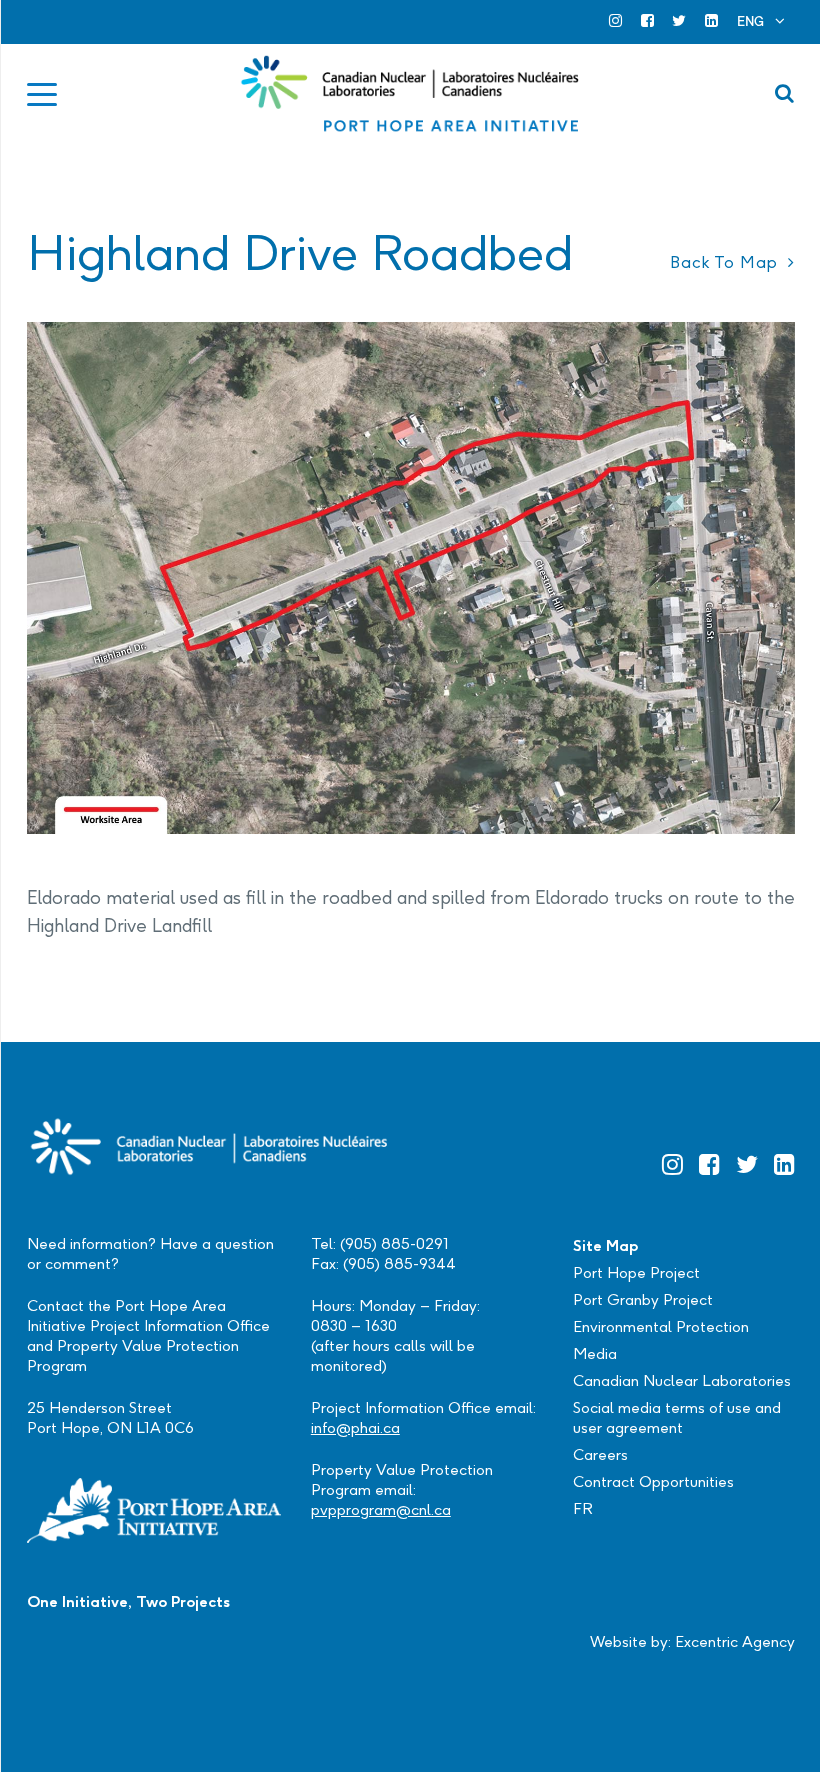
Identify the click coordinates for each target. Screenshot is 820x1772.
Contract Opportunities (653, 1481)
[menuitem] (761, 21)
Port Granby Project (643, 1299)
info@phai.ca (355, 1427)
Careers (600, 1454)
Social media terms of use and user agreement (677, 1417)
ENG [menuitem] (750, 21)
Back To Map (724, 262)
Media (595, 1353)
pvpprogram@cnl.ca (381, 1509)
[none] (761, 21)
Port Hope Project (636, 1272)
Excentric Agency (735, 1641)
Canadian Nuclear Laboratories (682, 1380)
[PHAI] (411, 94)
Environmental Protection (661, 1326)
